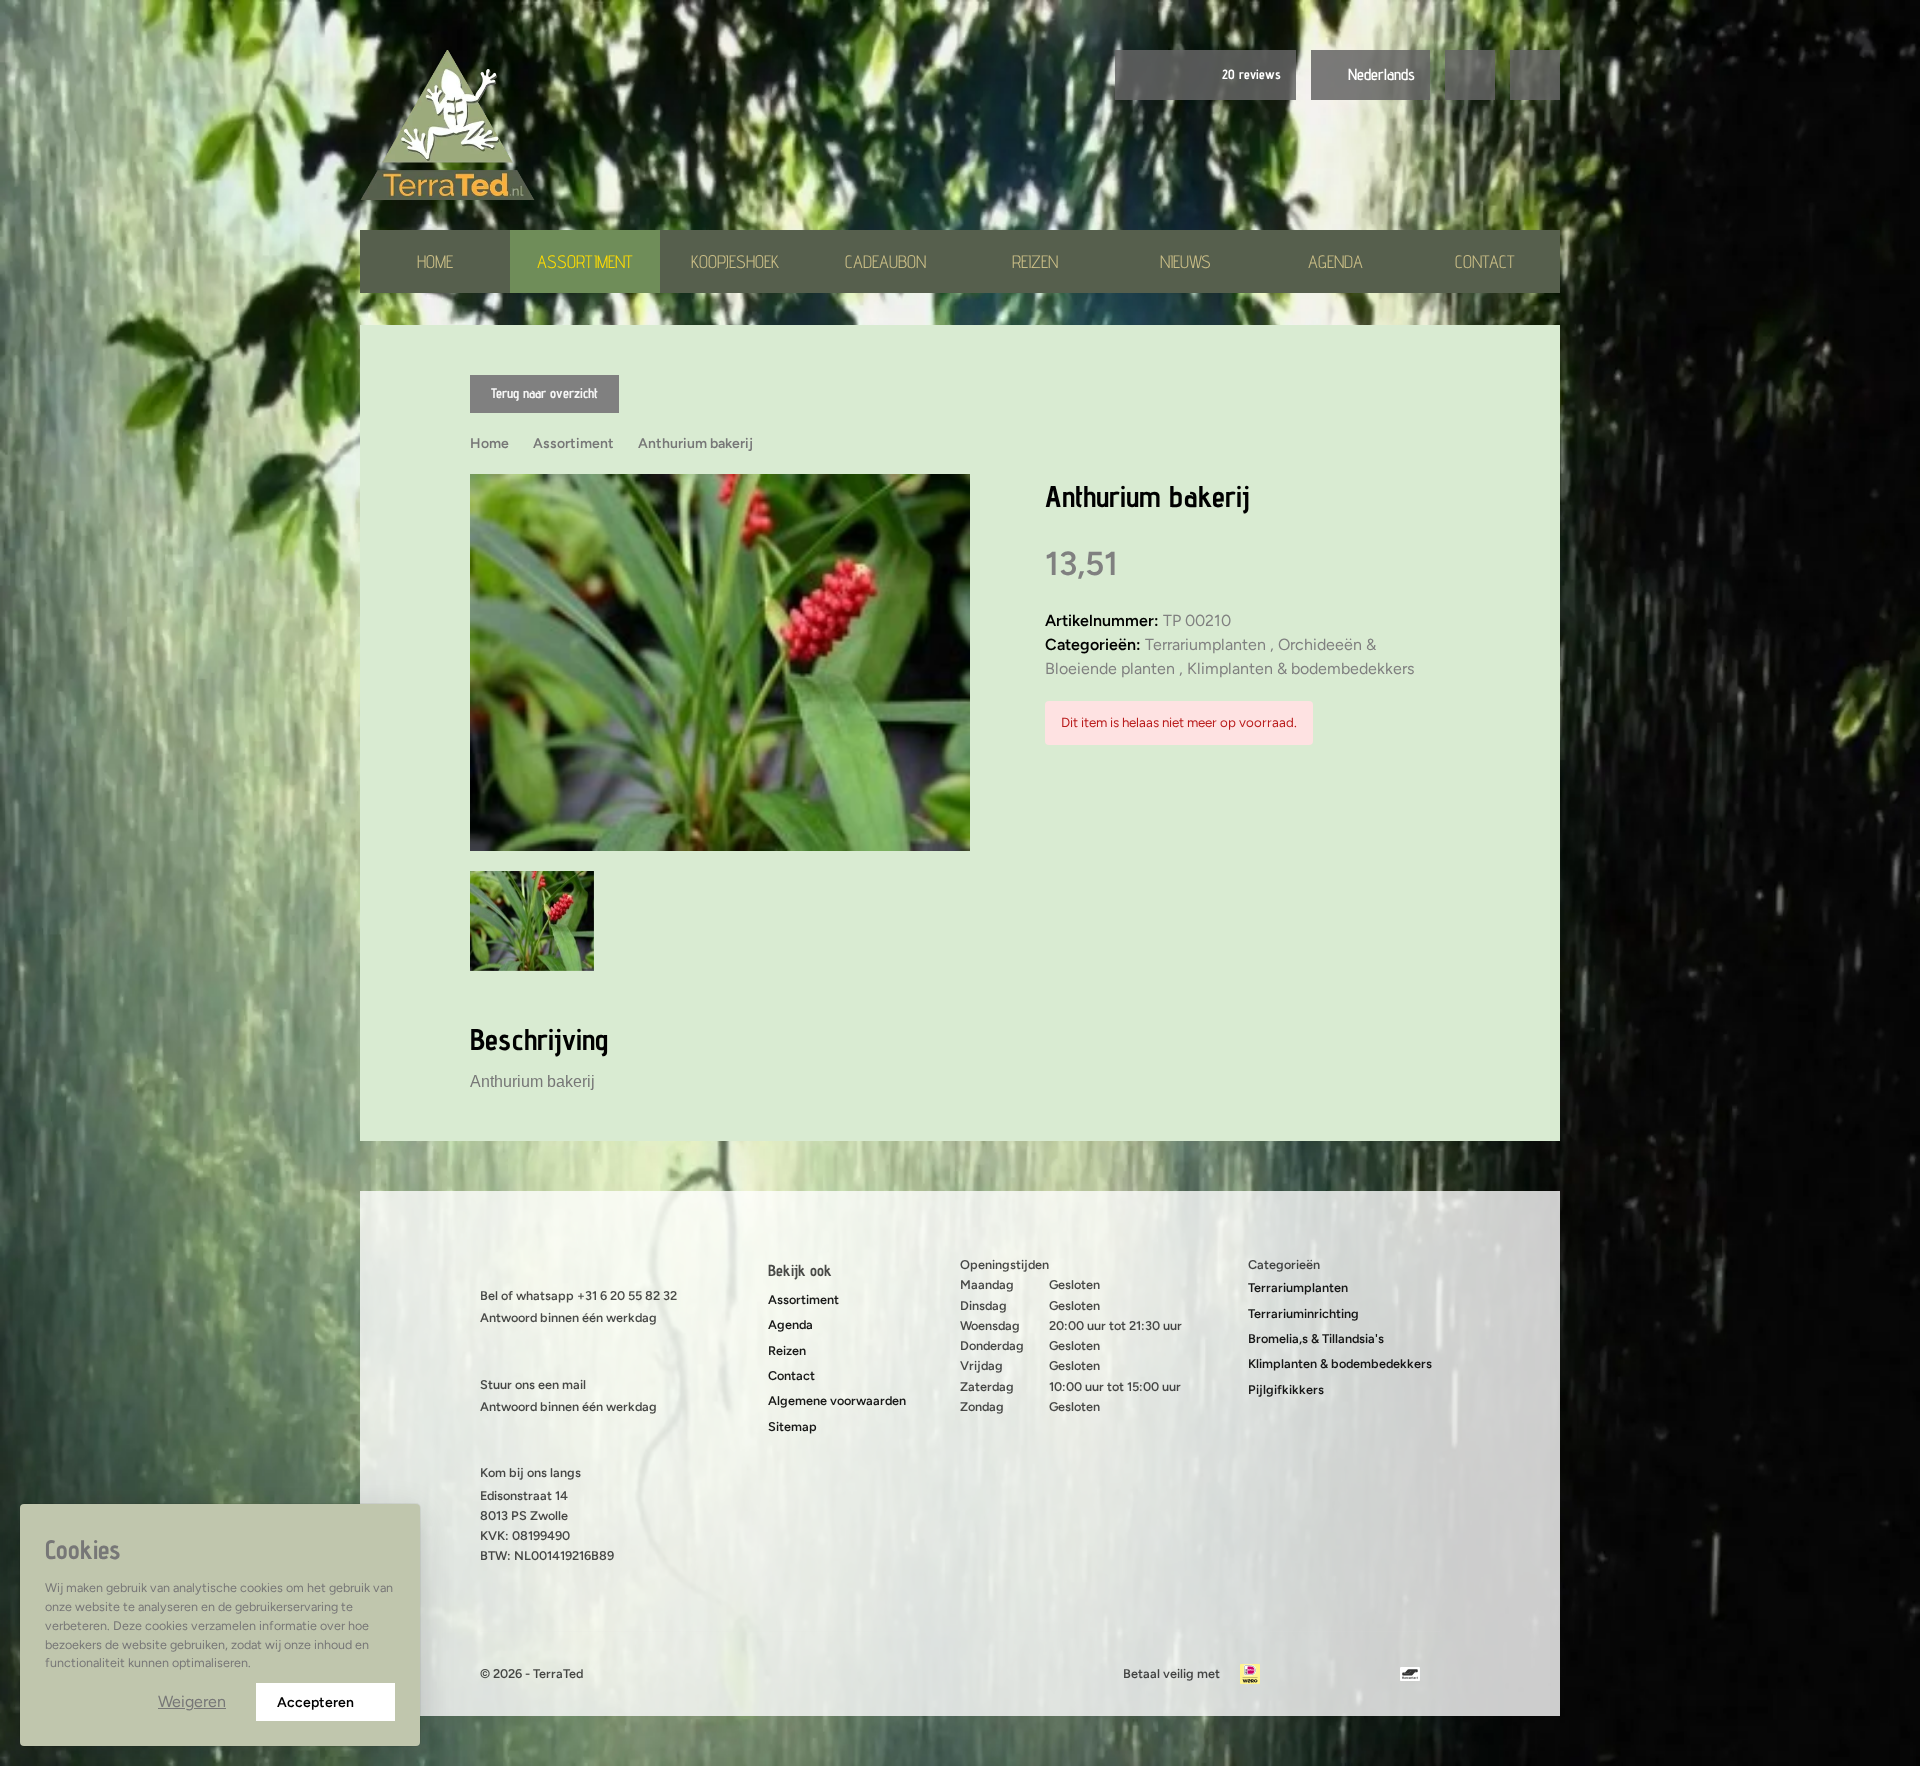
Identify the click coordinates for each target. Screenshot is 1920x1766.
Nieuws (1185, 261)
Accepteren (315, 1702)
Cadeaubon (885, 261)
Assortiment (585, 261)
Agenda (1335, 261)
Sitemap (792, 1426)
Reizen (1035, 261)
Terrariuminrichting (1303, 1313)
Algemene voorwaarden (837, 1400)
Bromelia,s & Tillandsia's (1316, 1338)
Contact (1485, 261)
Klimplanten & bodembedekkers (1340, 1363)
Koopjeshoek (735, 261)
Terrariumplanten (1298, 1287)
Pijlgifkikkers (1286, 1389)
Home (435, 261)
